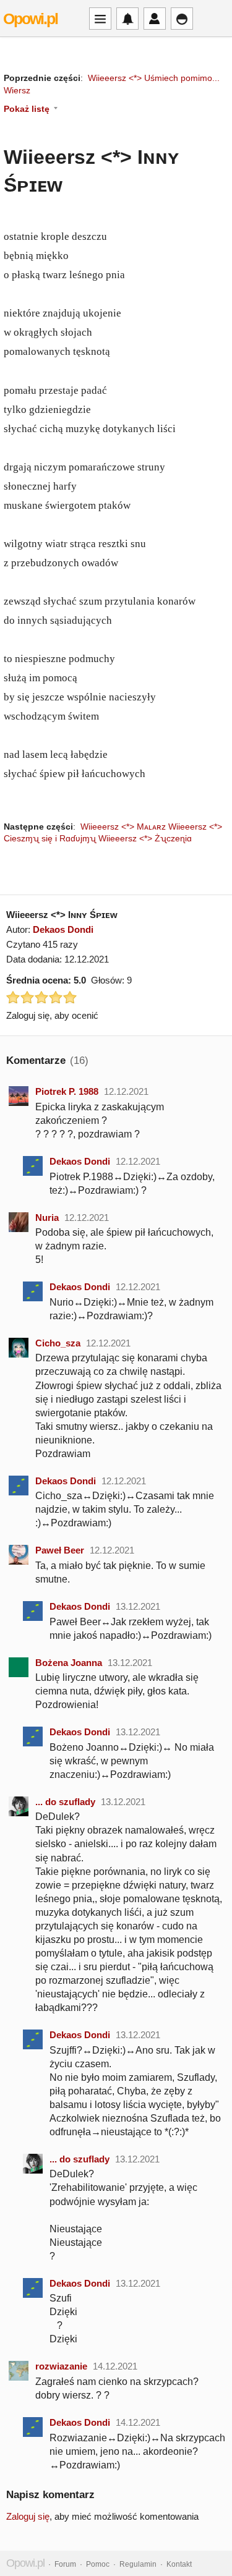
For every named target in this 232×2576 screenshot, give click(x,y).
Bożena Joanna (69, 1663)
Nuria (47, 1218)
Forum (65, 2564)
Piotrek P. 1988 (67, 1091)
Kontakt (179, 2564)
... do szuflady (65, 1802)
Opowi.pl (30, 19)
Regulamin (138, 2564)
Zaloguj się (28, 2516)
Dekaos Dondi (63, 929)
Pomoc (98, 2564)
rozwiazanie (61, 2366)
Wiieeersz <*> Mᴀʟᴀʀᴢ (123, 827)
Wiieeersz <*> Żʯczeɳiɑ (145, 838)
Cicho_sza (58, 1343)
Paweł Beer (60, 1550)
